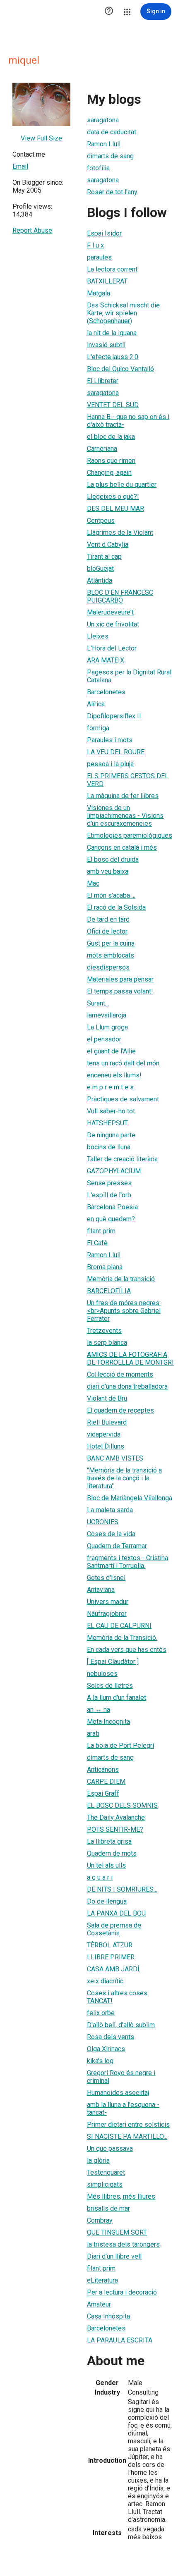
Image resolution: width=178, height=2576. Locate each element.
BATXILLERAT (107, 281)
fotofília (98, 168)
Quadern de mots (112, 1853)
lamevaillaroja (107, 1015)
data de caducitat (112, 132)
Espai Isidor (104, 233)
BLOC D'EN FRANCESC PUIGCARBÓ (120, 596)
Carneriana (102, 449)
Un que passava (110, 2148)
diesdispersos (108, 967)
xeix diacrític (105, 1981)
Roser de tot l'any (112, 192)
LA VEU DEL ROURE (116, 752)
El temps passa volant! (120, 991)
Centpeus (101, 521)
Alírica (96, 704)
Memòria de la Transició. (122, 1638)
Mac (93, 883)
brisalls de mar (108, 2208)
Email (20, 166)
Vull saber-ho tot (111, 1111)
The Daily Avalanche (116, 1817)
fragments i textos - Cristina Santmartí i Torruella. (127, 1562)
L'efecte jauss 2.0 (113, 357)
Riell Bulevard (107, 1422)
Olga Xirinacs (106, 2049)
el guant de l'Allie (111, 1051)
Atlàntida (100, 580)
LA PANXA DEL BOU (116, 1913)
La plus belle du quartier (122, 485)
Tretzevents (104, 1331)
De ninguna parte (111, 1135)
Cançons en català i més (122, 847)
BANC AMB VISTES (115, 1458)
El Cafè (97, 1243)
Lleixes (98, 636)
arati (93, 1734)
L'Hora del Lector (112, 648)
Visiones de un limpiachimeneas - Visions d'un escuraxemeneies (125, 816)
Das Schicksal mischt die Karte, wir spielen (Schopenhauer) (123, 313)
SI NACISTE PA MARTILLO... (127, 2136)
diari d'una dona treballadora (127, 1386)
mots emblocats (111, 955)
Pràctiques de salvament (123, 1099)
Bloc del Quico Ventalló (120, 369)
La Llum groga (107, 1027)
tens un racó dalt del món (123, 1063)
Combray (100, 2220)
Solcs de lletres (110, 1686)
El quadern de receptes (120, 1410)
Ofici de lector (107, 931)
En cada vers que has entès (127, 1650)
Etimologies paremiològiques (130, 835)
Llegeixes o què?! (113, 497)
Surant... (98, 1003)
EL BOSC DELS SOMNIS (122, 1805)
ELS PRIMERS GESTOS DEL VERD (128, 780)
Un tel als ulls (106, 1865)
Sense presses (109, 1183)
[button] (109, 12)
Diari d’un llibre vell (114, 2256)
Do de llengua (107, 1901)
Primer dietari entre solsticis (128, 2124)
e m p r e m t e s (110, 1087)
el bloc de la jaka (111, 437)
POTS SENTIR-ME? (115, 1829)
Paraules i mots (110, 740)
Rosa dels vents (111, 2037)
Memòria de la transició (121, 1279)
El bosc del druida (113, 859)
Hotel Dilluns (106, 1446)
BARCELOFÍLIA (109, 1291)
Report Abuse (32, 230)
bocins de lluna (109, 1147)
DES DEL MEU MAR (115, 509)
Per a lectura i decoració (122, 2292)
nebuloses (102, 1674)
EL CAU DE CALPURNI (119, 1626)
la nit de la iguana (112, 333)
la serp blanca (107, 1343)
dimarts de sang (110, 156)
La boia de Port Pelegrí (120, 1746)
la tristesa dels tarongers (123, 2244)
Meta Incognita (108, 1722)
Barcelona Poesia (112, 1207)
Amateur (99, 2304)
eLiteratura (102, 2280)
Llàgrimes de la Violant (120, 533)
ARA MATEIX (106, 660)
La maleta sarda (110, 1510)
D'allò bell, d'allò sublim (121, 2025)
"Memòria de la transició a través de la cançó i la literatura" (124, 1478)
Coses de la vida (111, 1534)
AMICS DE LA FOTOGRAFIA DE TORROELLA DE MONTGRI (130, 1358)
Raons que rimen (111, 461)
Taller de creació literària (122, 1159)
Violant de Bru (107, 1398)
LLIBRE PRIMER (111, 1957)
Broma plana (105, 1267)
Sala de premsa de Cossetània (114, 1929)
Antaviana (101, 1590)
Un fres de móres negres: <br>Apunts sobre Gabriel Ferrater (124, 1311)
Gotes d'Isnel (106, 1578)
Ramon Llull (104, 144)
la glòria (98, 2160)
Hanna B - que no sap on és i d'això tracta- (128, 421)
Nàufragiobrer (107, 1614)
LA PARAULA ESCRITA (120, 2340)
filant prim (101, 1231)
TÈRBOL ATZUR (110, 1945)
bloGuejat (100, 568)
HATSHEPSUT (107, 1123)
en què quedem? (111, 1219)
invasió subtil (106, 345)
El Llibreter (103, 381)
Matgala (99, 293)
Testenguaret (106, 2172)
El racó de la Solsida (116, 907)
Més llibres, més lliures (121, 2196)
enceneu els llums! (114, 1075)
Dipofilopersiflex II (114, 716)
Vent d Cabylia (108, 545)
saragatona (103, 120)
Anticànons (103, 1769)
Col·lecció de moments (120, 1374)
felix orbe (101, 2013)
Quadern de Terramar (117, 1546)
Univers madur (108, 1602)
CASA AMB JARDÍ (113, 1969)
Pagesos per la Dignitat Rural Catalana (129, 676)
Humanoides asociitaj (118, 2093)
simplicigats (105, 2184)
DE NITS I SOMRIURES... (122, 1889)
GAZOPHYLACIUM (114, 1171)
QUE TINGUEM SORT (117, 2232)
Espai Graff (103, 1793)
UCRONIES (103, 1522)
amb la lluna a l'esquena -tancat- (123, 2109)
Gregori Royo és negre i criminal (121, 2077)
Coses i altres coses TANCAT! (117, 1997)
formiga (98, 728)
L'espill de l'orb (109, 1195)
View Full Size (41, 138)
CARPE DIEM (106, 1781)
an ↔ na (99, 1710)
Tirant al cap (104, 556)
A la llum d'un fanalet (117, 1698)
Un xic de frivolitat (113, 624)
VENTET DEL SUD (113, 405)
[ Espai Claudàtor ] (113, 1662)
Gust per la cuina (111, 943)
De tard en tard (108, 919)
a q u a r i (100, 1877)
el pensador (104, 1039)
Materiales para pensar (120, 979)
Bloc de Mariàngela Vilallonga (130, 1498)
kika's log (100, 2061)
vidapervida (104, 1434)
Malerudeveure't (110, 612)
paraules (99, 257)
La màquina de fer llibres (123, 796)
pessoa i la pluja (110, 764)
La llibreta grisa (109, 1841)
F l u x (95, 245)
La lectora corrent (112, 269)
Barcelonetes (106, 692)
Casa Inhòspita (108, 2316)
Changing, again (109, 473)
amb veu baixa (108, 871)
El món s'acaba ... (111, 895)
